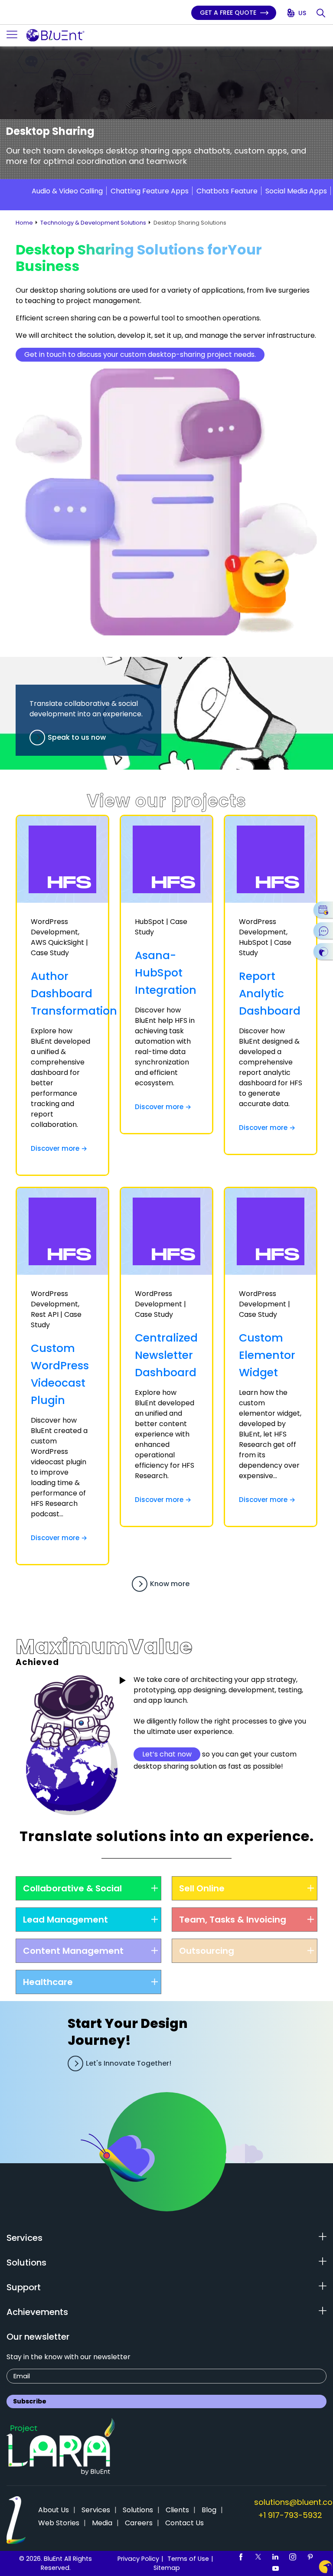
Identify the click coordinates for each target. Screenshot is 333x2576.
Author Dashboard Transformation (74, 994)
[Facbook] (241, 2556)
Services (96, 2510)
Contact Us (184, 2523)
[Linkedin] (275, 2556)
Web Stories (59, 2523)
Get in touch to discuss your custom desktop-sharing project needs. (140, 354)
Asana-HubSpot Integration (166, 973)
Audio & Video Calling (67, 191)
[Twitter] (258, 2556)
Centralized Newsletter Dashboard (166, 1355)
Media (102, 2523)
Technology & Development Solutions (93, 223)
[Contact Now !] (325, 2567)
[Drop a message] (323, 930)
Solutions (138, 2510)
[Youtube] (275, 2568)
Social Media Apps (296, 191)
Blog (209, 2510)
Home (24, 223)
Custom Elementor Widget (267, 1355)
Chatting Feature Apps (150, 191)
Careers (139, 2523)
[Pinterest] (310, 2556)
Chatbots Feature (227, 191)
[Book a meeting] (323, 910)
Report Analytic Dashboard (270, 994)
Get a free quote (229, 13)
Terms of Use (188, 2559)
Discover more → (59, 1148)
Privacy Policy (138, 2559)
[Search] (322, 13)
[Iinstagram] (293, 2556)
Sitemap (167, 2568)
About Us (54, 2510)
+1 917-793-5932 (290, 2515)
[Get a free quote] (323, 951)
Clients (177, 2510)
